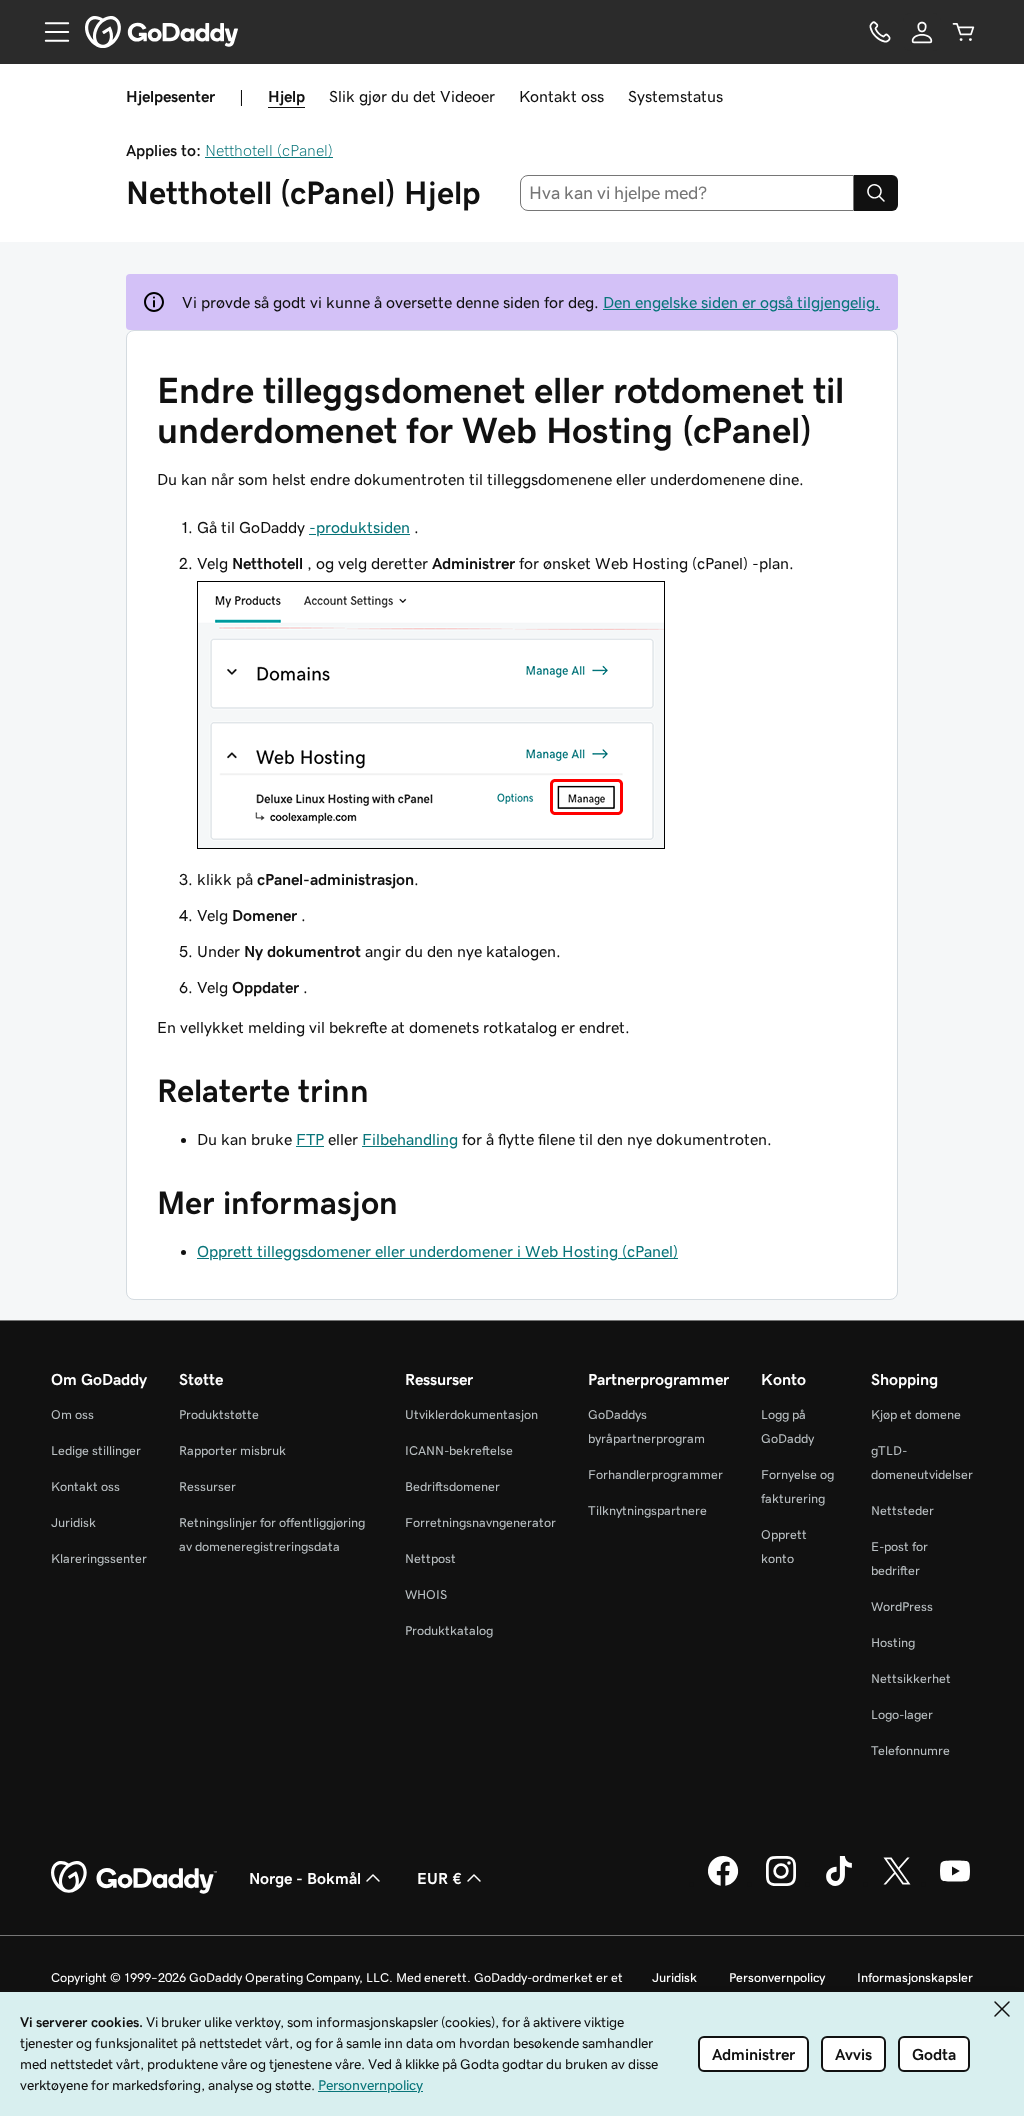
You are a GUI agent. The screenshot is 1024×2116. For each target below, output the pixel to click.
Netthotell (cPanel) (269, 150)
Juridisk (73, 1522)
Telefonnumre (910, 1750)
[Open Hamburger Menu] (49, 32)
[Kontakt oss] (880, 32)
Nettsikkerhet (911, 1678)
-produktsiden (359, 527)
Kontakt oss (561, 96)
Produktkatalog (449, 1630)
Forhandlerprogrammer (655, 1474)
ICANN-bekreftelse (459, 1450)
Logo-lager (902, 1714)
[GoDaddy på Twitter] (897, 1883)
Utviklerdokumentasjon (471, 1414)
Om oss (72, 1414)
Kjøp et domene (916, 1414)
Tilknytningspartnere (647, 1510)
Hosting (893, 1642)
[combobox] (687, 193)
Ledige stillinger (96, 1450)
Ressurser (207, 1486)
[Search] (876, 193)
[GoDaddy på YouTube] (955, 1883)
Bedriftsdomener (452, 1486)
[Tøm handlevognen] (964, 32)
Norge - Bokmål (305, 1878)
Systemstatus (675, 96)
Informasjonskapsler (915, 1977)
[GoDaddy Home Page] (134, 1878)
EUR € (439, 1878)
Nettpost (430, 1558)
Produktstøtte (219, 1414)
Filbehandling (410, 1139)
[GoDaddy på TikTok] (839, 1883)
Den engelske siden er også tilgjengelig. (741, 302)
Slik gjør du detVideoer (412, 96)
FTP (310, 1139)
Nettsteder (902, 1510)
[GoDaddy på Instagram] (781, 1883)
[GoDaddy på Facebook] (723, 1883)
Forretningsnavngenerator (480, 1522)
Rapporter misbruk (232, 1450)
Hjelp (286, 96)
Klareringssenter (99, 1558)
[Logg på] (922, 32)
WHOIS (426, 1594)
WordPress (902, 1606)
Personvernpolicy (777, 1977)
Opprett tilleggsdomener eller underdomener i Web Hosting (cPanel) (437, 1251)
